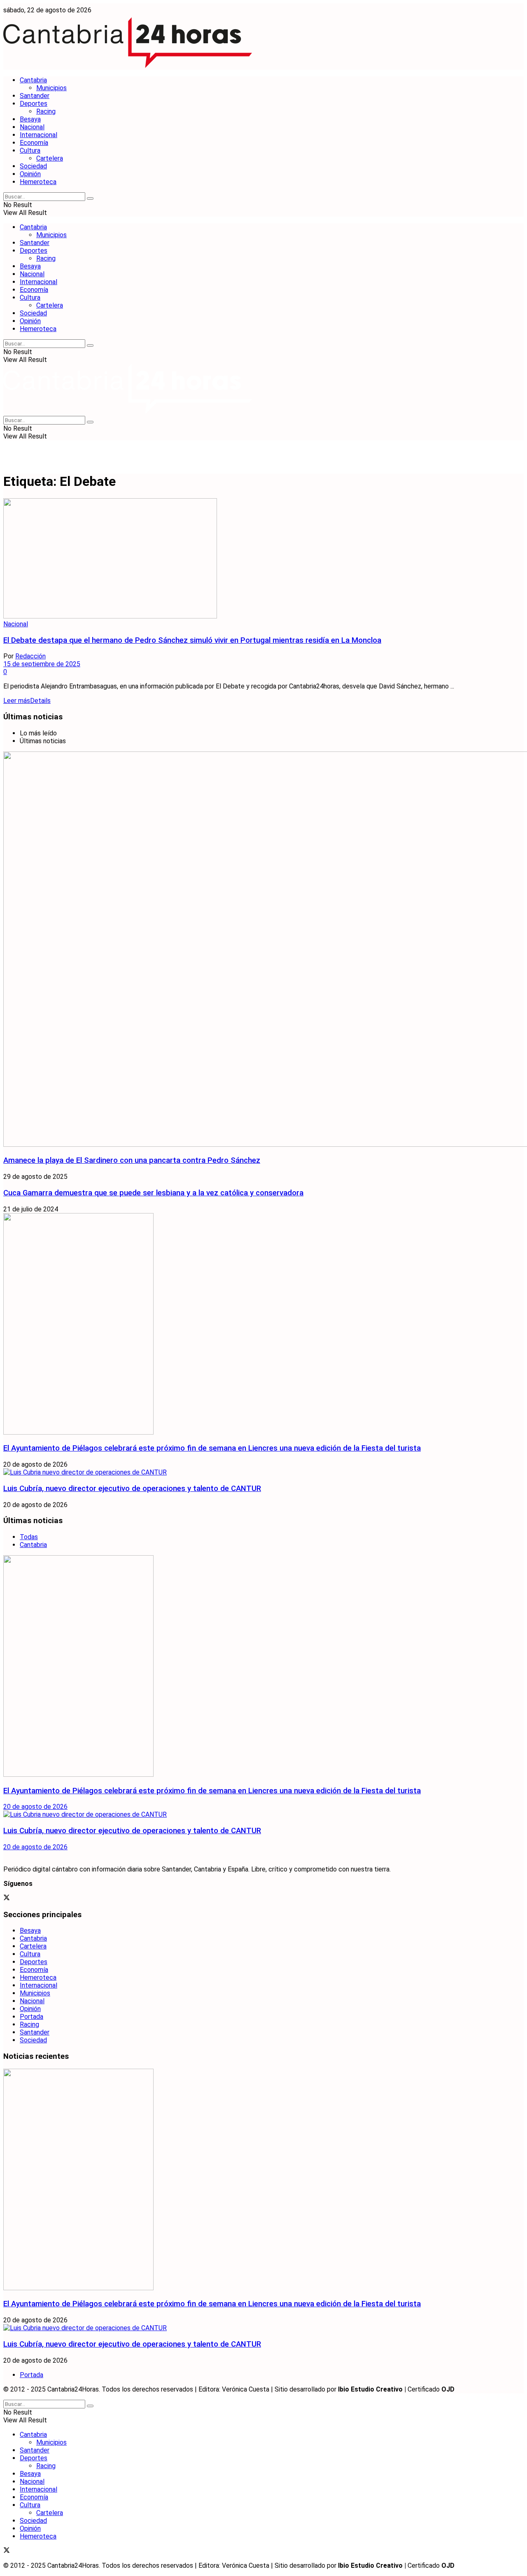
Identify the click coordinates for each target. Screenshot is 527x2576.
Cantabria (33, 80)
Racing (46, 111)
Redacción (30, 656)
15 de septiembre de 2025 (42, 664)
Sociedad (33, 166)
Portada (31, 2017)
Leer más (27, 701)
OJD (448, 2389)
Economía (34, 143)
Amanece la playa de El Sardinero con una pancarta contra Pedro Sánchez (132, 1160)
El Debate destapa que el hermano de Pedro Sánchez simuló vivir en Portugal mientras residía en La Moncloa (192, 640)
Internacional (38, 135)
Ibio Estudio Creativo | (372, 2389)
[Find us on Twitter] (7, 1898)
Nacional (32, 127)
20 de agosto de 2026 (35, 1807)
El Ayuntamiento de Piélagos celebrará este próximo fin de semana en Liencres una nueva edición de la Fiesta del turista (212, 1448)
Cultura (30, 150)
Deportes (34, 104)
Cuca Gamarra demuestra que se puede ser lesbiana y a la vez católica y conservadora (153, 1193)
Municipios (51, 88)
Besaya (30, 119)
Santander (35, 96)
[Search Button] (90, 198)
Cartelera (50, 158)
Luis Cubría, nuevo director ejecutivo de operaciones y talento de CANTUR (132, 1489)
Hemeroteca (38, 182)
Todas (29, 1537)
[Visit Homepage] (128, 66)
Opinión (30, 174)
